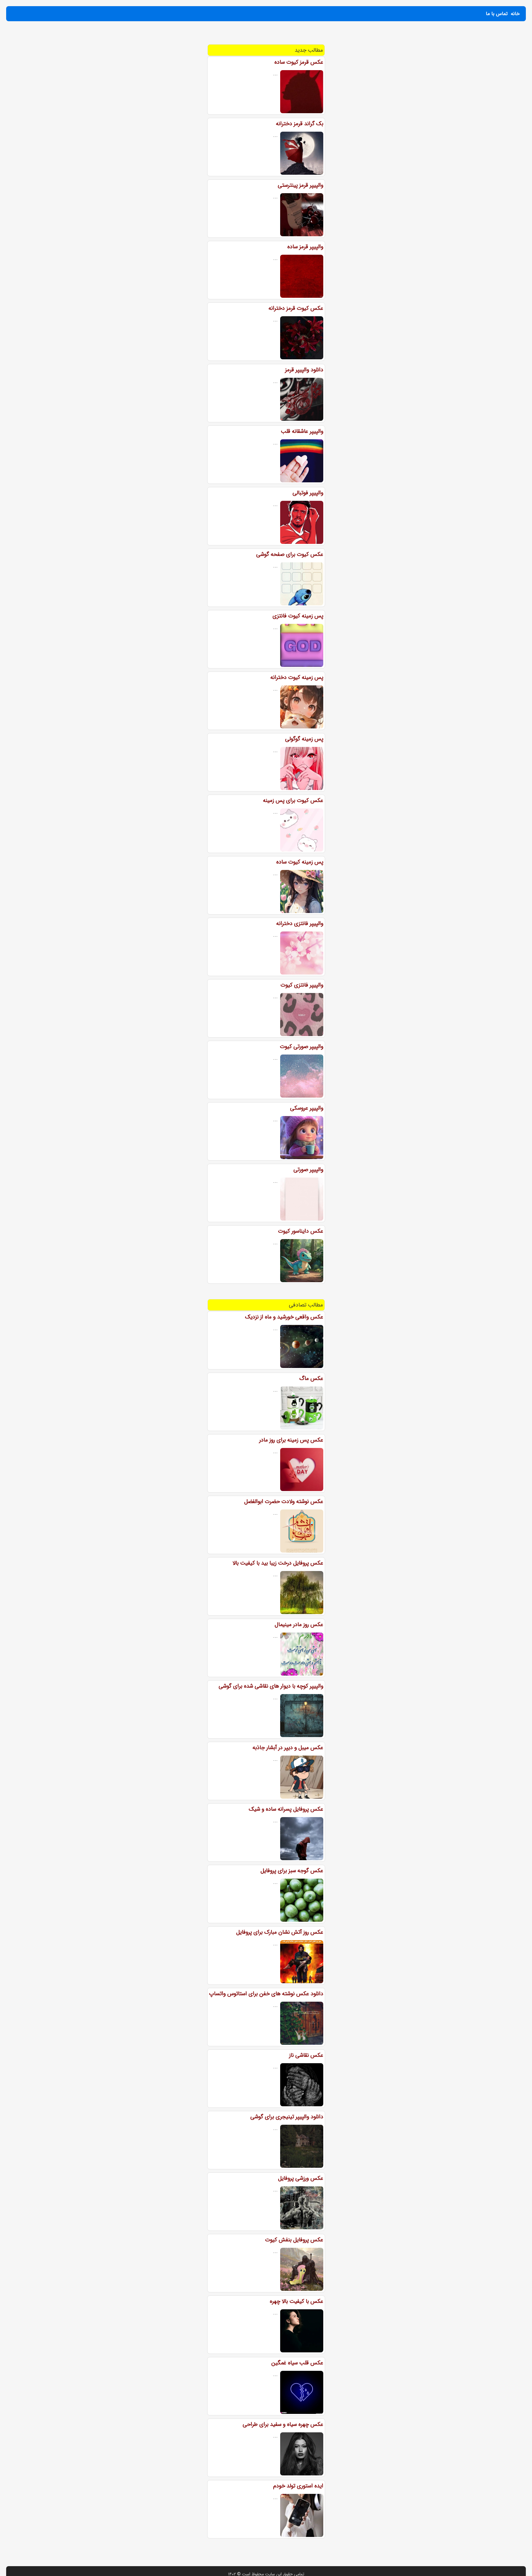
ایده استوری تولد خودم (298, 2486)
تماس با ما (497, 14)
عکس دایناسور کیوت (301, 1231)
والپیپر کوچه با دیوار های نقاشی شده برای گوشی (271, 1686)
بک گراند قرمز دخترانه (300, 124)
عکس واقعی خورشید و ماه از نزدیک (284, 1317)
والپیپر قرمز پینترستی (300, 185)
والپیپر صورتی (308, 1170)
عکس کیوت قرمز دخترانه (296, 308)
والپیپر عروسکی (307, 1108)
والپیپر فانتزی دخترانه (300, 923)
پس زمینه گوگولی (304, 739)
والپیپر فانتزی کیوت (302, 985)
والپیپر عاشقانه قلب (302, 431)
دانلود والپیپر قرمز (304, 370)
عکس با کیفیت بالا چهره (296, 2301)
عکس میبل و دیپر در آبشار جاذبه (288, 1748)
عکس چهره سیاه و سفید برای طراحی (283, 2424)
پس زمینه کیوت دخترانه (297, 677)
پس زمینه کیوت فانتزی (298, 616)
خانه (515, 14)
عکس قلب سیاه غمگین (297, 2363)
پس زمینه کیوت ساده (300, 862)
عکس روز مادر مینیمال (299, 1625)
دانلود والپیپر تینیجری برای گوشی (287, 2117)
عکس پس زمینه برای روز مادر (291, 1440)
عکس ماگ (311, 1378)
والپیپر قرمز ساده (305, 247)
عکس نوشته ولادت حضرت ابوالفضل (284, 1501)
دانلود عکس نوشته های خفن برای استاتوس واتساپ (266, 1994)
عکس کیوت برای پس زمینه (293, 800)
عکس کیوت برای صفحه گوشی (290, 554)
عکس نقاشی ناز (306, 2055)
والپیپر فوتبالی (308, 493)
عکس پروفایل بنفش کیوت (294, 2240)
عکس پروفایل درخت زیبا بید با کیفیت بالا (278, 1563)
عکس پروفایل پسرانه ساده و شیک (286, 1809)
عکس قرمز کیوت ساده (299, 62)
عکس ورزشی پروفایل (301, 2178)
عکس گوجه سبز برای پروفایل (292, 1871)
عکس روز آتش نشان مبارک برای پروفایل (280, 1932)
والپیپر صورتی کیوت (302, 1047)
